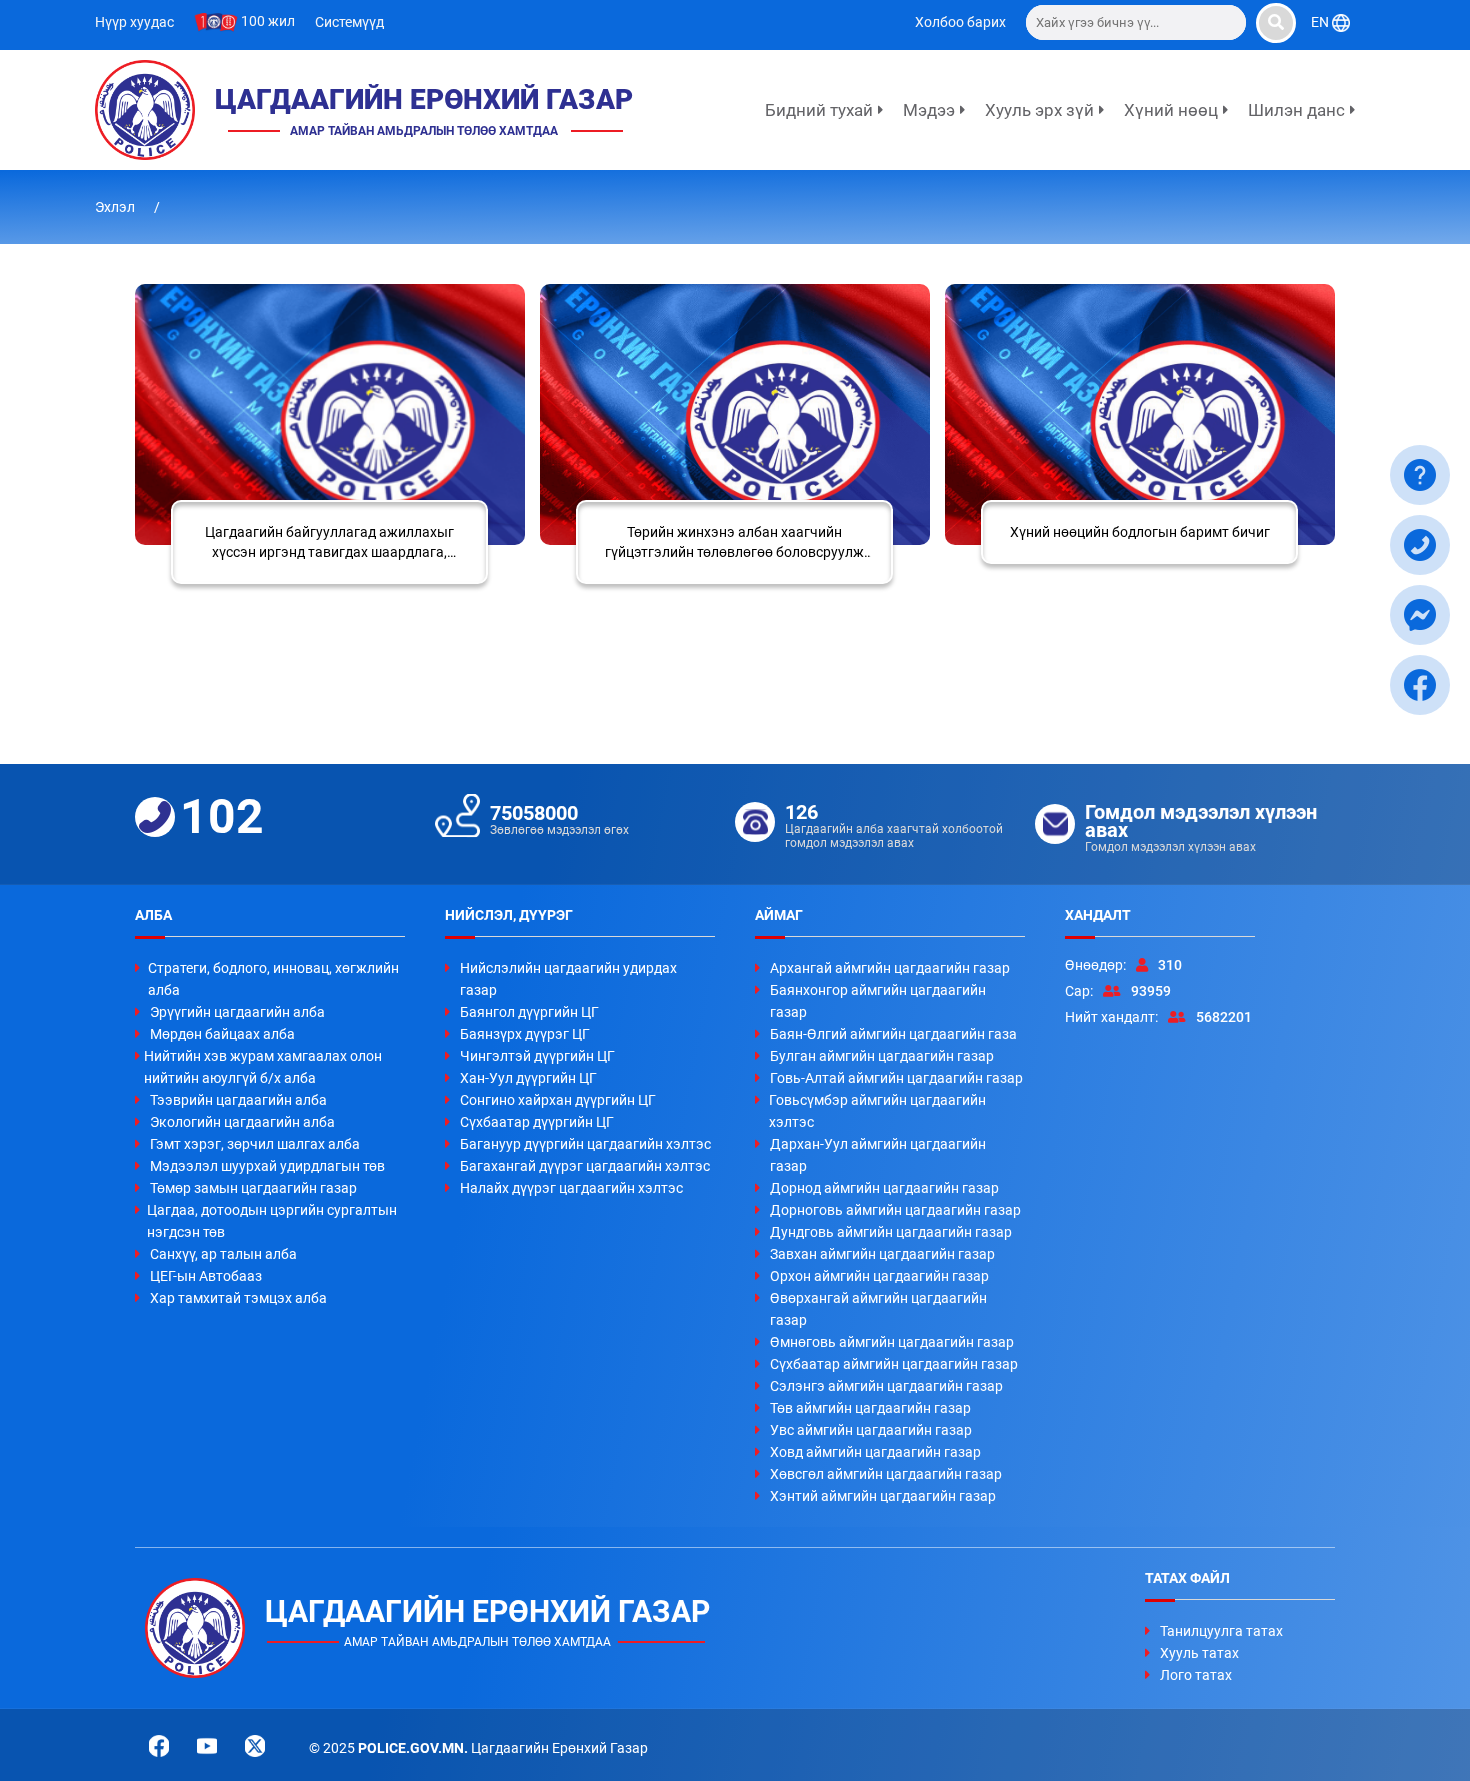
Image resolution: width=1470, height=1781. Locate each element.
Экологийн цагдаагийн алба (242, 1122)
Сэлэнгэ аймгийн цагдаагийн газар (886, 1386)
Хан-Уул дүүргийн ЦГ (528, 1078)
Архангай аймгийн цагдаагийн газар (890, 968)
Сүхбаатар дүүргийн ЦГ (537, 1122)
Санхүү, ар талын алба (223, 1254)
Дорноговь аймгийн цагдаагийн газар (895, 1210)
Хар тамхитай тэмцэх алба (238, 1298)
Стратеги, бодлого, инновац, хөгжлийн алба (273, 979)
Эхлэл (116, 207)
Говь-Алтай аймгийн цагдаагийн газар (896, 1078)
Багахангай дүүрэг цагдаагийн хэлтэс (585, 1166)
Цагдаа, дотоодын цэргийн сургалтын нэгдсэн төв (272, 1221)
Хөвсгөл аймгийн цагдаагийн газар (886, 1474)
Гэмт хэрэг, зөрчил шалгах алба (255, 1144)
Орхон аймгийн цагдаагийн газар (879, 1276)
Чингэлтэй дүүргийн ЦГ (537, 1056)
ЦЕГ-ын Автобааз (206, 1276)
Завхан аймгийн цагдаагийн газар (882, 1254)
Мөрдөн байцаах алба (222, 1034)
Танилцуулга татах (1221, 1631)
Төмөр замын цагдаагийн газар (253, 1188)
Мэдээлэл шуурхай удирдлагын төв (267, 1166)
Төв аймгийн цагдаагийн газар (870, 1408)
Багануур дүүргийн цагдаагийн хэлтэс (585, 1144)
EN (1321, 22)
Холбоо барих (960, 22)
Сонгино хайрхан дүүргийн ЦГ (558, 1100)
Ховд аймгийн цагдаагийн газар (875, 1452)
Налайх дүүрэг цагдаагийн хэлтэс (571, 1188)
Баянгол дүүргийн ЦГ (529, 1012)
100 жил (266, 21)
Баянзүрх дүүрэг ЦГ (525, 1034)
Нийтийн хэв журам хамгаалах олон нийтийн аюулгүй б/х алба (263, 1067)
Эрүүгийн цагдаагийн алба (237, 1012)
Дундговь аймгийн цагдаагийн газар (891, 1232)
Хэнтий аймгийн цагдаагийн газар (883, 1496)
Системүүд (349, 22)
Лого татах (1196, 1675)
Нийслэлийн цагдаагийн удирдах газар (568, 979)
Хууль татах (1199, 1653)
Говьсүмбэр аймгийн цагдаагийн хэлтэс (877, 1111)
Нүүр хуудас (134, 22)
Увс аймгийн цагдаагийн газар (871, 1430)
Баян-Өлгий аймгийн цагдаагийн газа (893, 1034)
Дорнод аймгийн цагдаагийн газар (884, 1188)
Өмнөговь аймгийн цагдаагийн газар (892, 1342)
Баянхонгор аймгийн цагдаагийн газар (878, 1001)
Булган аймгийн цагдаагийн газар (882, 1056)
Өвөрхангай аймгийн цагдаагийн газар (878, 1309)
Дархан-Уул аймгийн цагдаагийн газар (878, 1155)
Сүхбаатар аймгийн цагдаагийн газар (894, 1364)
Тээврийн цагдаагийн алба (238, 1100)
